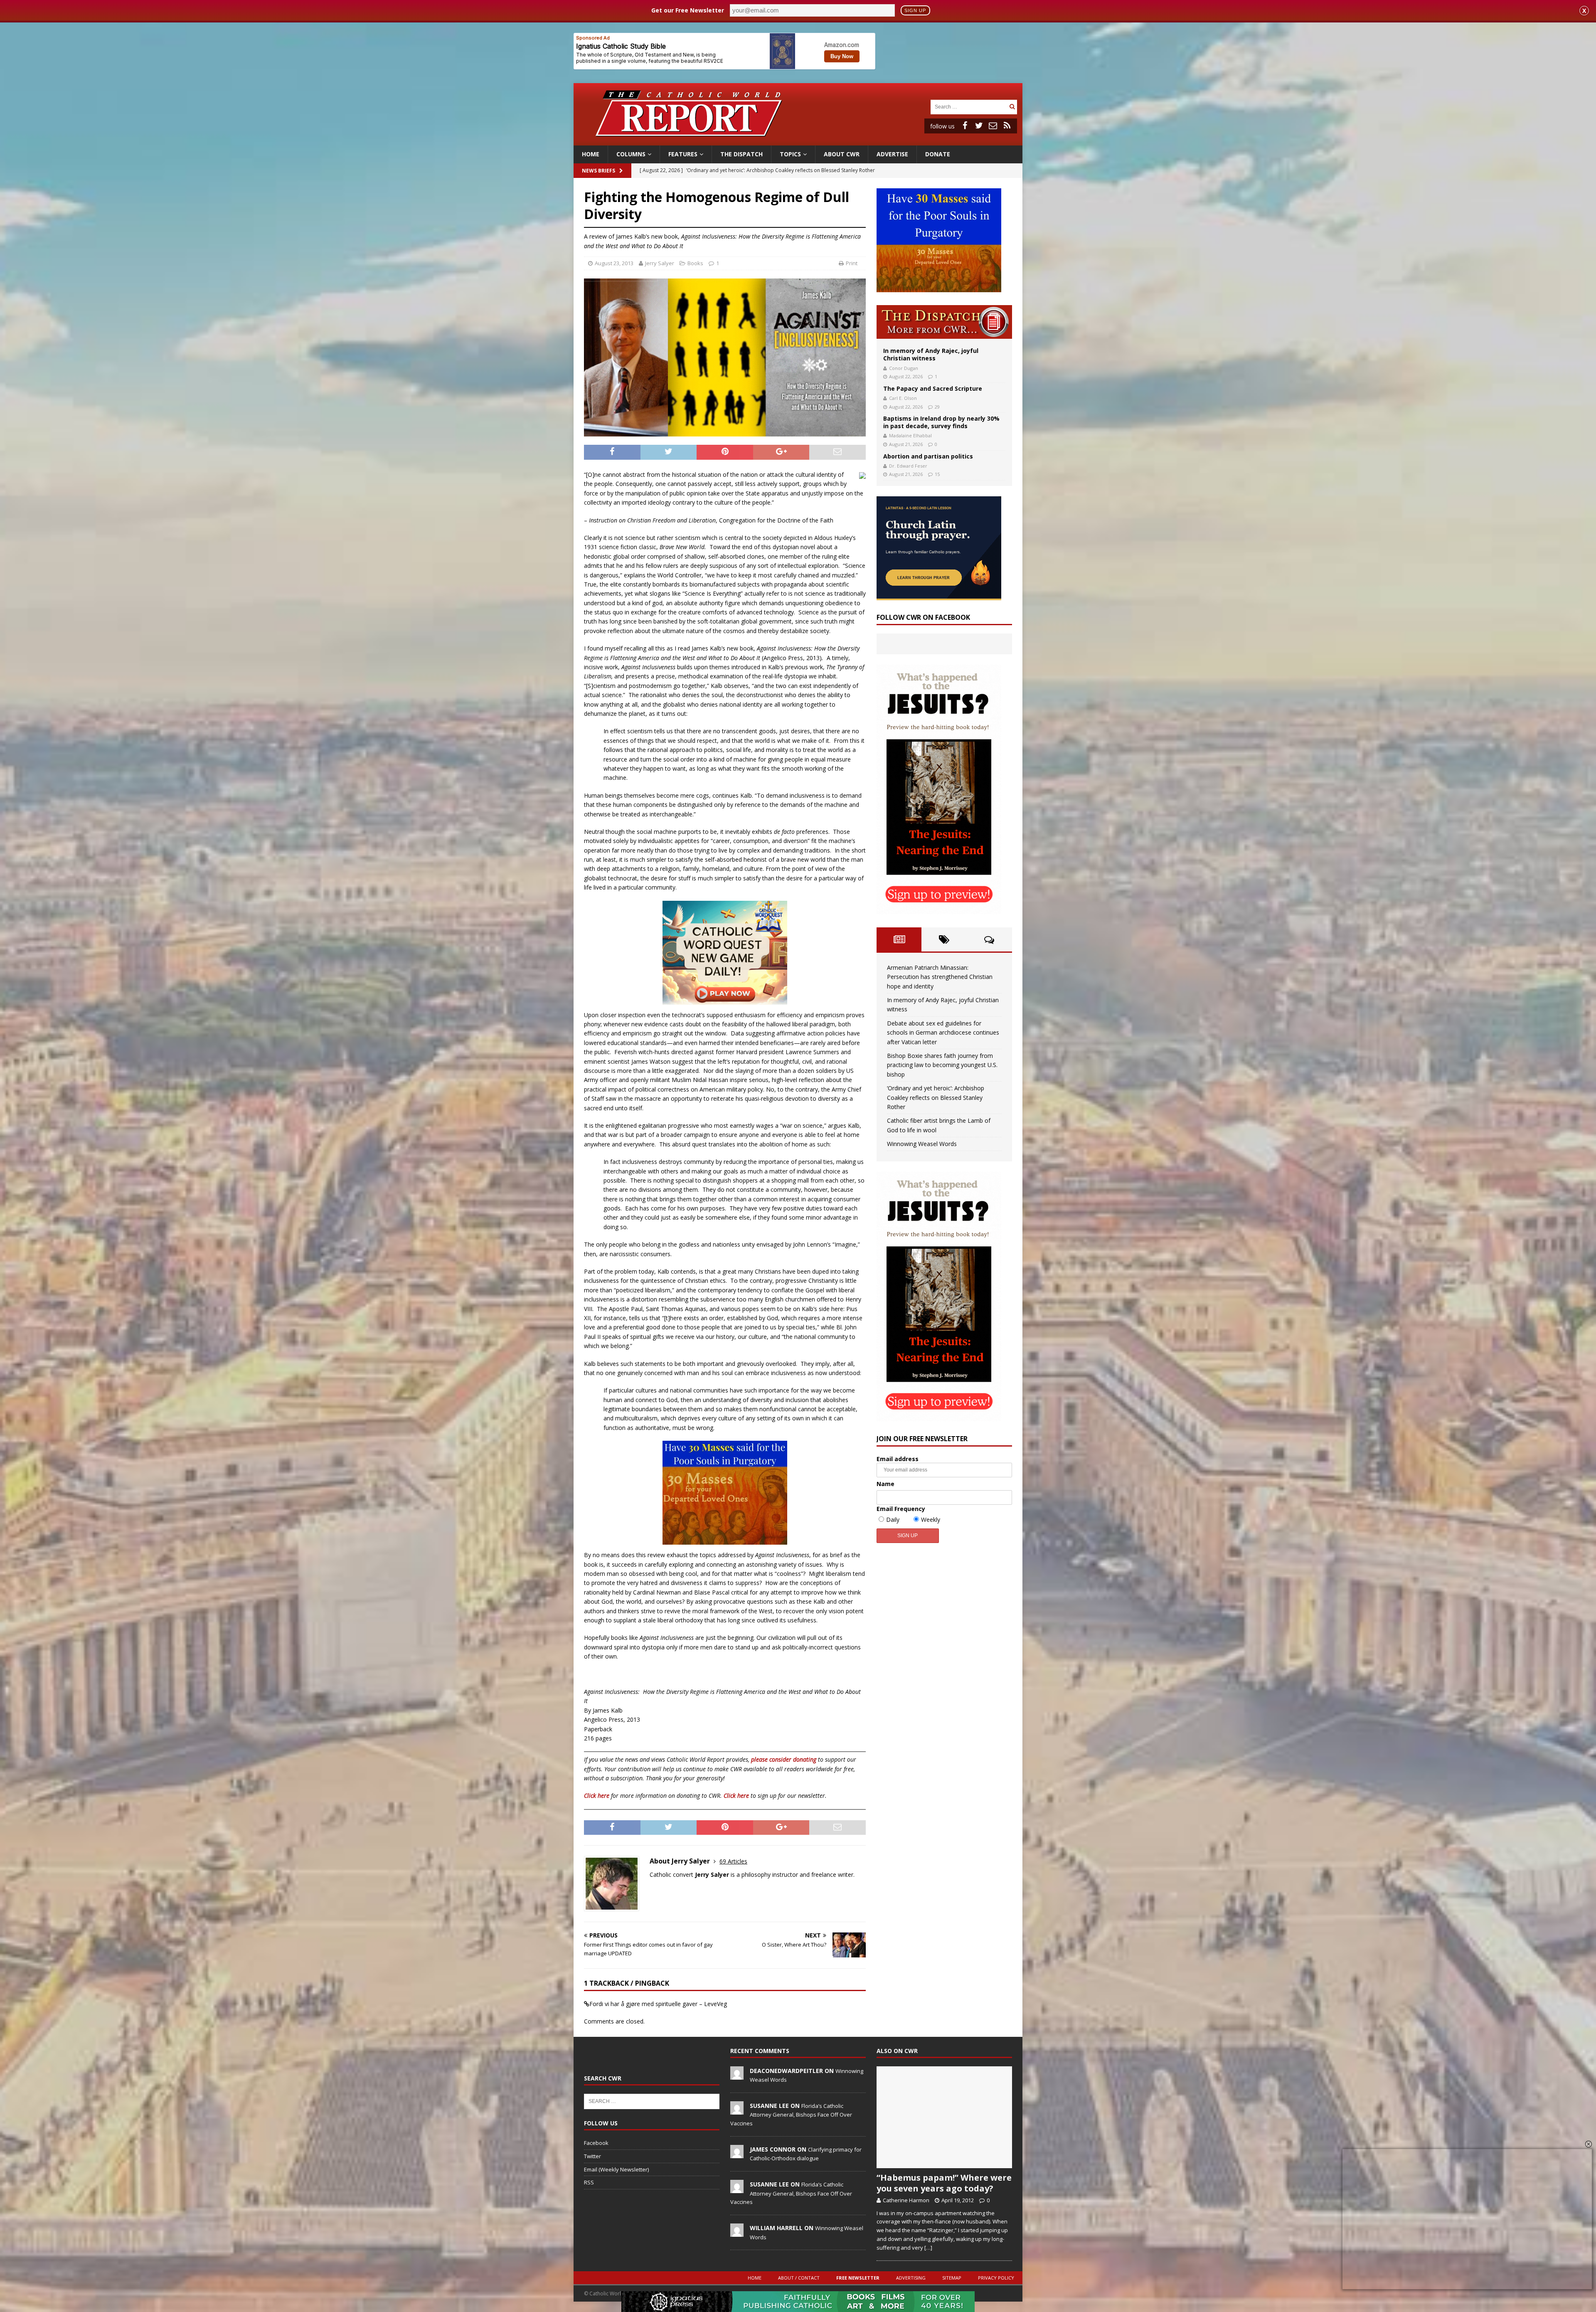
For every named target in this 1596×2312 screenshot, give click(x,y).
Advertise (892, 154)
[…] (928, 2248)
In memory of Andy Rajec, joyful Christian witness (931, 354)
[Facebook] (965, 126)
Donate (938, 154)
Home (591, 154)
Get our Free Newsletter (688, 10)
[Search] (1012, 107)
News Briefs (598, 171)
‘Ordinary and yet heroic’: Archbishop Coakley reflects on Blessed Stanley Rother (936, 1097)
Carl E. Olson (903, 398)
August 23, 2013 (614, 263)
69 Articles (733, 1861)
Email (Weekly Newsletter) (616, 2169)
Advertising (911, 2278)
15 (937, 474)
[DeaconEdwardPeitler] (737, 2075)
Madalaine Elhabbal (910, 435)
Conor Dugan (904, 368)
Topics (790, 154)
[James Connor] (737, 2154)
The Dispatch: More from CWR (944, 322)
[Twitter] (979, 126)
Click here (597, 1796)
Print (852, 263)
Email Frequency (901, 1509)
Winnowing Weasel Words (922, 1144)
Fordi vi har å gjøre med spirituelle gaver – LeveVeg (658, 2004)
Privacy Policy (996, 2278)
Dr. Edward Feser (908, 466)
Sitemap (952, 2278)
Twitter (592, 2156)
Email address (898, 1459)
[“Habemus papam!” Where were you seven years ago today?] (944, 2117)
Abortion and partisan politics (928, 456)
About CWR (842, 154)
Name (885, 1484)
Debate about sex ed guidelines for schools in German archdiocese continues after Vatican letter (943, 1033)
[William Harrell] (737, 2232)
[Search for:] (969, 106)
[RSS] (1007, 126)
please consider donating (784, 1759)
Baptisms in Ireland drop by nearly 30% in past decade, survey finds (941, 422)
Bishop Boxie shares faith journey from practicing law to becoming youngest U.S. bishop (942, 1065)
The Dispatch (741, 154)
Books (695, 263)
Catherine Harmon (906, 2200)
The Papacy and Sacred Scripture (933, 388)
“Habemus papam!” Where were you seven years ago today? (944, 2183)
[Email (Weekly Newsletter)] (993, 126)
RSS (589, 2182)
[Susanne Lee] (737, 2110)
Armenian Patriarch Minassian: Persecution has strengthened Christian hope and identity (940, 977)
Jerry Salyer (660, 263)
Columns (631, 154)
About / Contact (799, 2278)
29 (937, 407)
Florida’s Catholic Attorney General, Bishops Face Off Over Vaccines (791, 2115)
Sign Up (915, 10)
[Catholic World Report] (798, 141)
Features (683, 154)
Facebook (596, 2143)
